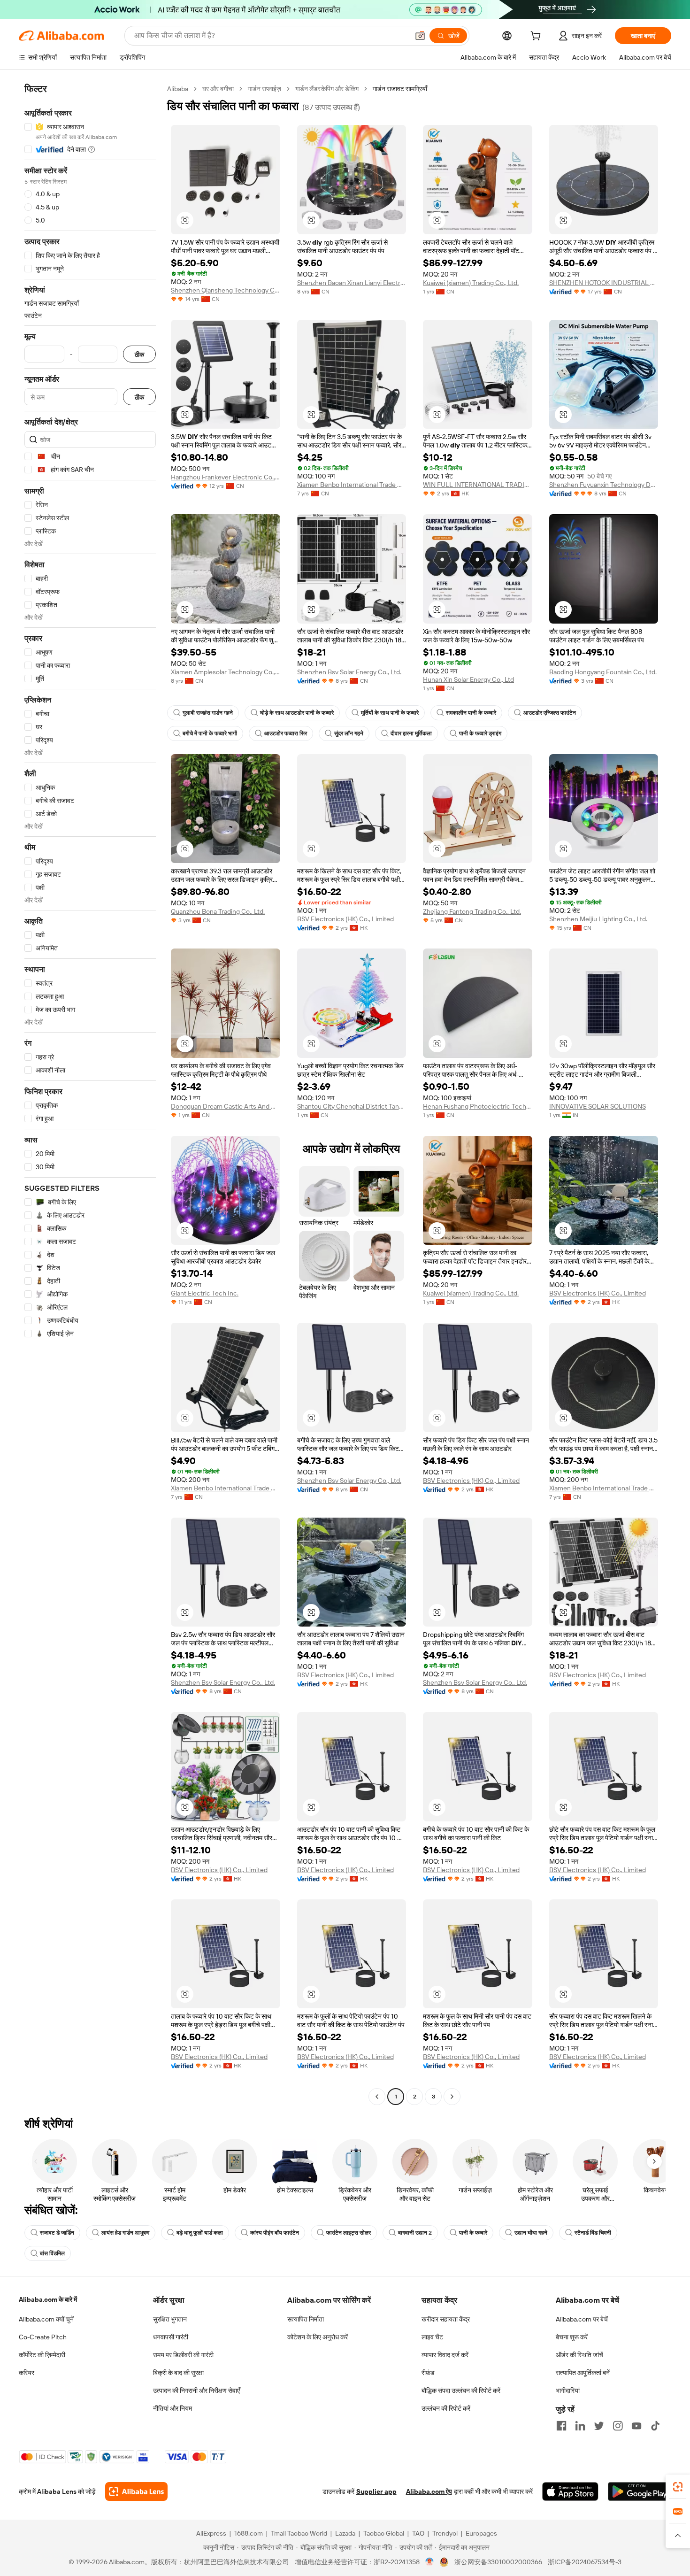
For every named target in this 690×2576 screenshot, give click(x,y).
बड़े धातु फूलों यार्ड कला (200, 2233)
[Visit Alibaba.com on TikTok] (655, 2426)
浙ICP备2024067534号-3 (585, 2562)
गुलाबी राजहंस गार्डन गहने (208, 713)
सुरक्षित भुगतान (170, 2319)
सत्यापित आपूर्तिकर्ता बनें (583, 2373)
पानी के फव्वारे (473, 2233)
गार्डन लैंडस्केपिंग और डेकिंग (327, 89)
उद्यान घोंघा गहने (531, 2233)
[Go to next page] (452, 2097)
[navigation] (90, 1094)
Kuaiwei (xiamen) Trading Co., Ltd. (471, 283)
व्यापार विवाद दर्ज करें (445, 2355)
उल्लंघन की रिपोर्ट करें (446, 2408)
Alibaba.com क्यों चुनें (46, 2319)
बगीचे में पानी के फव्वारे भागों (210, 733)
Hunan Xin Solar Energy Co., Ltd (468, 679)
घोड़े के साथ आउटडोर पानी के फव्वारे (297, 713)
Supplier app (376, 2491)
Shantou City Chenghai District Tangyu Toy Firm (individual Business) (352, 1106)
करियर (27, 2373)
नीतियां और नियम (172, 2408)
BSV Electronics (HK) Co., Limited (345, 919)
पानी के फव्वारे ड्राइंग (480, 733)
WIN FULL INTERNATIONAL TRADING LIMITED (478, 485)
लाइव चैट (432, 2337)
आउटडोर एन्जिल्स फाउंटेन (550, 713)
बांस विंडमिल (52, 2253)
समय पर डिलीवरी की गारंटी (183, 2355)
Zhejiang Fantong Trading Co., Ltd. (472, 911)
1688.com (249, 2533)
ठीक (139, 354)
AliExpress (211, 2533)
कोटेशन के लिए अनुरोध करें (318, 2337)
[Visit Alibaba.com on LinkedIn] (580, 2426)
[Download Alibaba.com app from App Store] (570, 2491)
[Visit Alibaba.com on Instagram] (618, 2426)
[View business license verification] (430, 2562)
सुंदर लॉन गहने (349, 733)
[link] (678, 2487)
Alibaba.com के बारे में (48, 2299)
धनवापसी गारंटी (171, 2337)
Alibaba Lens (57, 2491)
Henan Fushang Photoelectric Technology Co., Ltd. (478, 1106)
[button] (420, 36)
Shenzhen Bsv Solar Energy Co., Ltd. (349, 672)
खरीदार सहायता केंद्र (446, 2319)
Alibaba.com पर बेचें (582, 2319)
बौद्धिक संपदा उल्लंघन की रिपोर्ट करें (461, 2391)
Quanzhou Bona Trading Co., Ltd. (218, 911)
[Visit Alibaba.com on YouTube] (636, 2426)
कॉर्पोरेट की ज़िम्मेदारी (42, 2355)
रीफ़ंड (428, 2373)
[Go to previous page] (377, 2097)
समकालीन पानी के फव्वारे (471, 713)
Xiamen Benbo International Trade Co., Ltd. (352, 485)
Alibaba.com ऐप (429, 2491)
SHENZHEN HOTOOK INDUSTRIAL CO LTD (604, 283)
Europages (481, 2533)
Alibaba (178, 89)
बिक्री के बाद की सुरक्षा (178, 2373)
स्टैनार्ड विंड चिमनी (593, 2233)
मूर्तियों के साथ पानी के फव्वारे (390, 713)
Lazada (345, 2533)
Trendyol (445, 2533)
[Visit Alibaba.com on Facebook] (561, 2426)
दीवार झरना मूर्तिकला (411, 733)
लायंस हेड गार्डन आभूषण (125, 2233)
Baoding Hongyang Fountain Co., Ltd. (603, 672)
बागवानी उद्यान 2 (415, 2233)
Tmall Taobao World (299, 2533)
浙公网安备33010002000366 (498, 2562)
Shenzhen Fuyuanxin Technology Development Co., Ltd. (604, 485)
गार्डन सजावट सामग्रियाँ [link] (400, 89)
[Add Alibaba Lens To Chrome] (136, 2491)
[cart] (537, 37)
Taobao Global (384, 2533)
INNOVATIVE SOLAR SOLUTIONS (598, 1106)
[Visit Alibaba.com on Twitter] (599, 2426)
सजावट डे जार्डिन (57, 2233)
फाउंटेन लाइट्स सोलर (349, 2233)
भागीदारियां (568, 2391)
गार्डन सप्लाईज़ (264, 89)
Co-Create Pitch (43, 2337)
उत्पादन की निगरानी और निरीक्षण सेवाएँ (196, 2391)
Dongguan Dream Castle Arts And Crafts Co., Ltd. (226, 1106)
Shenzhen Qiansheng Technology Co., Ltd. (226, 290)
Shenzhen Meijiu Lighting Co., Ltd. (598, 919)
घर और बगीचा (218, 89)
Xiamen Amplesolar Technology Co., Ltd (226, 672)
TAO (418, 2533)
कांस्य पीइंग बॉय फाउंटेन (275, 2233)
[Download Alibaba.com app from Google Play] (640, 2491)
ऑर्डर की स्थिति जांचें (579, 2355)
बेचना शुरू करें (572, 2337)
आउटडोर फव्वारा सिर (286, 733)
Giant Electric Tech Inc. (205, 1293)
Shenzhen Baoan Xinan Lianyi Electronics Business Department (352, 283)
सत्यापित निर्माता (306, 2319)
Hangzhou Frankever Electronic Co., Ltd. (226, 477)
